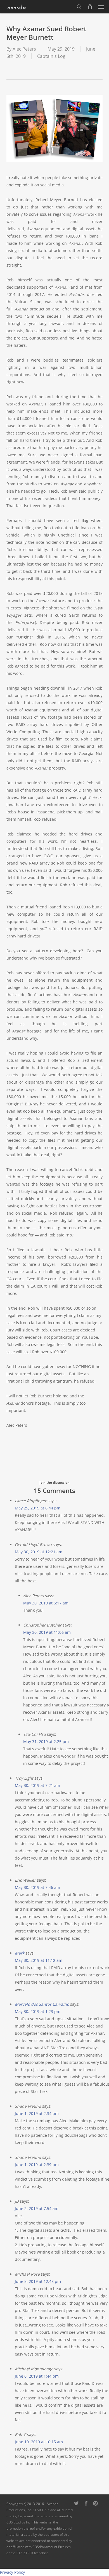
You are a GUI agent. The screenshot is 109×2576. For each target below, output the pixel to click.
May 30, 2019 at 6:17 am (46, 1603)
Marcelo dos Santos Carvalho (42, 2004)
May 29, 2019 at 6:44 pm (38, 1508)
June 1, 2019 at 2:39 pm (37, 2165)
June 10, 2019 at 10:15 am (39, 2442)
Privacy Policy (12, 2572)
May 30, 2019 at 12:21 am (39, 1552)
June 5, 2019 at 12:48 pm (38, 2281)
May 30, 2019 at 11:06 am (47, 1632)
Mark (20, 1953)
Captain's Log (51, 56)
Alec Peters (24, 49)
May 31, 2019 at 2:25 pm (46, 1742)
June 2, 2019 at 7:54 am (37, 2208)
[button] (101, 7)
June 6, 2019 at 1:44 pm (37, 2376)
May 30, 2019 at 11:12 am (39, 1960)
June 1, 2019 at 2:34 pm (37, 2113)
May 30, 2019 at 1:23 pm (38, 2011)
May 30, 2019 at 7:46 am (37, 1887)
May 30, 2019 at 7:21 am (37, 1785)
